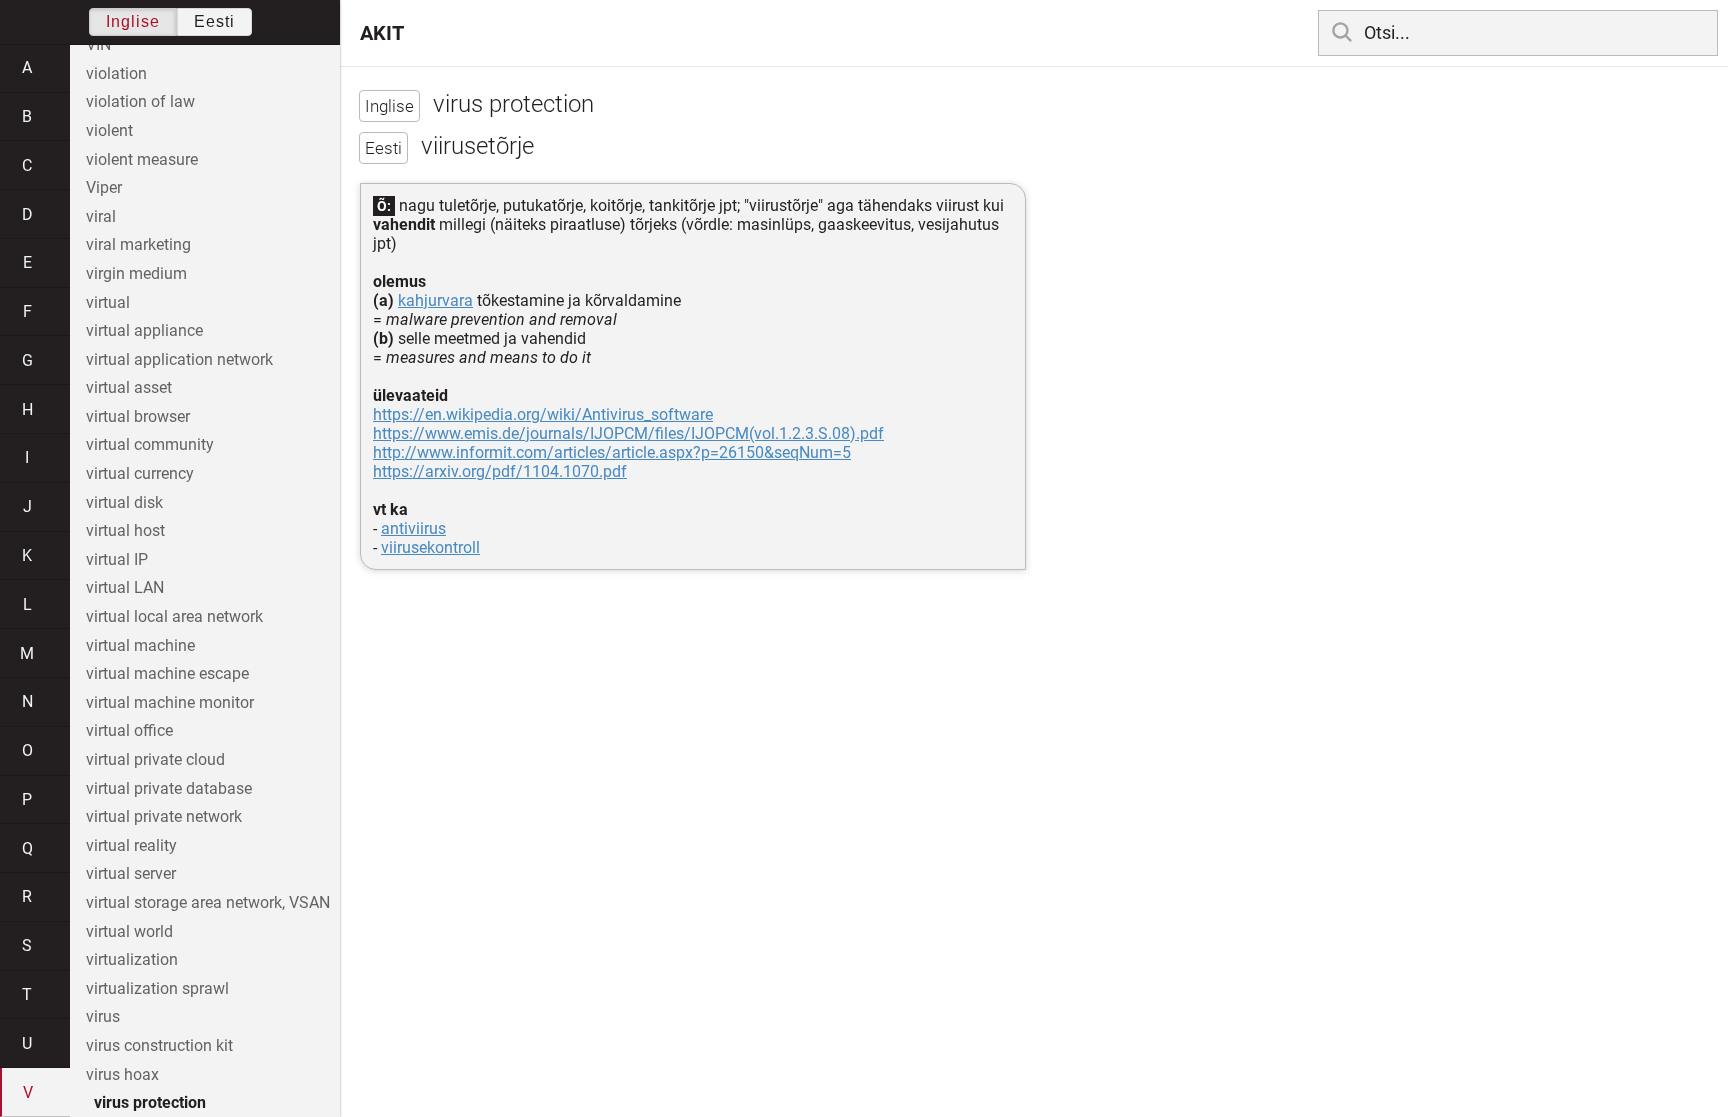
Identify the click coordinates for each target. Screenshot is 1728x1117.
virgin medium (136, 273)
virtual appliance (144, 330)
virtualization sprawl (157, 988)
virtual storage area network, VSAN (208, 902)
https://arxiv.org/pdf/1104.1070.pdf (500, 471)
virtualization (132, 959)
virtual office (129, 730)
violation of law (140, 101)
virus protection (150, 1102)
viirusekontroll (430, 547)
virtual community (150, 444)
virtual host (125, 530)
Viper (104, 187)
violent (109, 130)
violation (116, 73)
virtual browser (138, 416)
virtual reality (131, 845)
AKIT (382, 33)
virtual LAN (125, 587)
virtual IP (117, 559)
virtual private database (169, 788)
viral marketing (138, 244)
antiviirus (413, 528)
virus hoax (122, 1074)
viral (101, 216)
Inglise (133, 21)
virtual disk (124, 502)
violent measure (142, 159)
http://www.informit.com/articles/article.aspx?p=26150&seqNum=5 (612, 452)
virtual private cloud (155, 759)
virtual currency (140, 473)
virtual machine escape (167, 673)
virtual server (131, 873)
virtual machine (140, 645)
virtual (108, 302)
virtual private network (164, 816)
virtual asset (129, 387)
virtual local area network (174, 616)
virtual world (129, 931)
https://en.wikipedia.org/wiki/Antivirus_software (543, 414)
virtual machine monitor (170, 702)
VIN (98, 44)
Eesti (214, 21)
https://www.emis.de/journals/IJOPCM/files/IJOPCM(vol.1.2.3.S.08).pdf (628, 433)
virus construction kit (159, 1045)
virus (103, 1016)
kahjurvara (435, 300)
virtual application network (179, 359)
